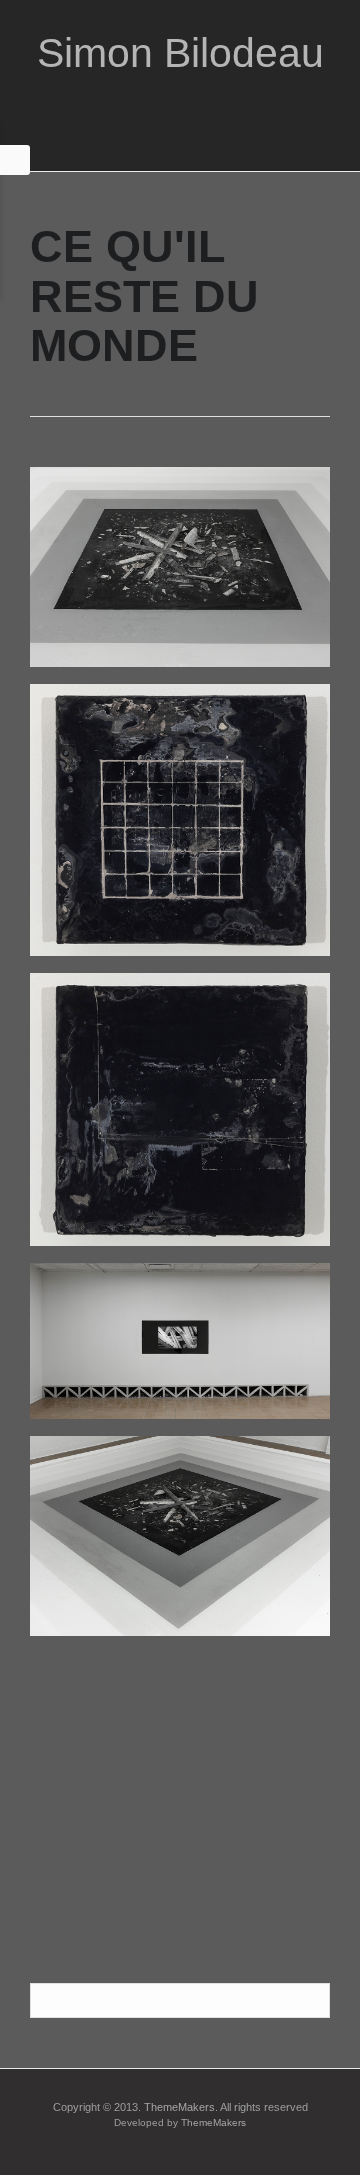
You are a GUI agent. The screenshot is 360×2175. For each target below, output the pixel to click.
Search (311, 2001)
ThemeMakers (179, 2107)
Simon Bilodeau (180, 53)
